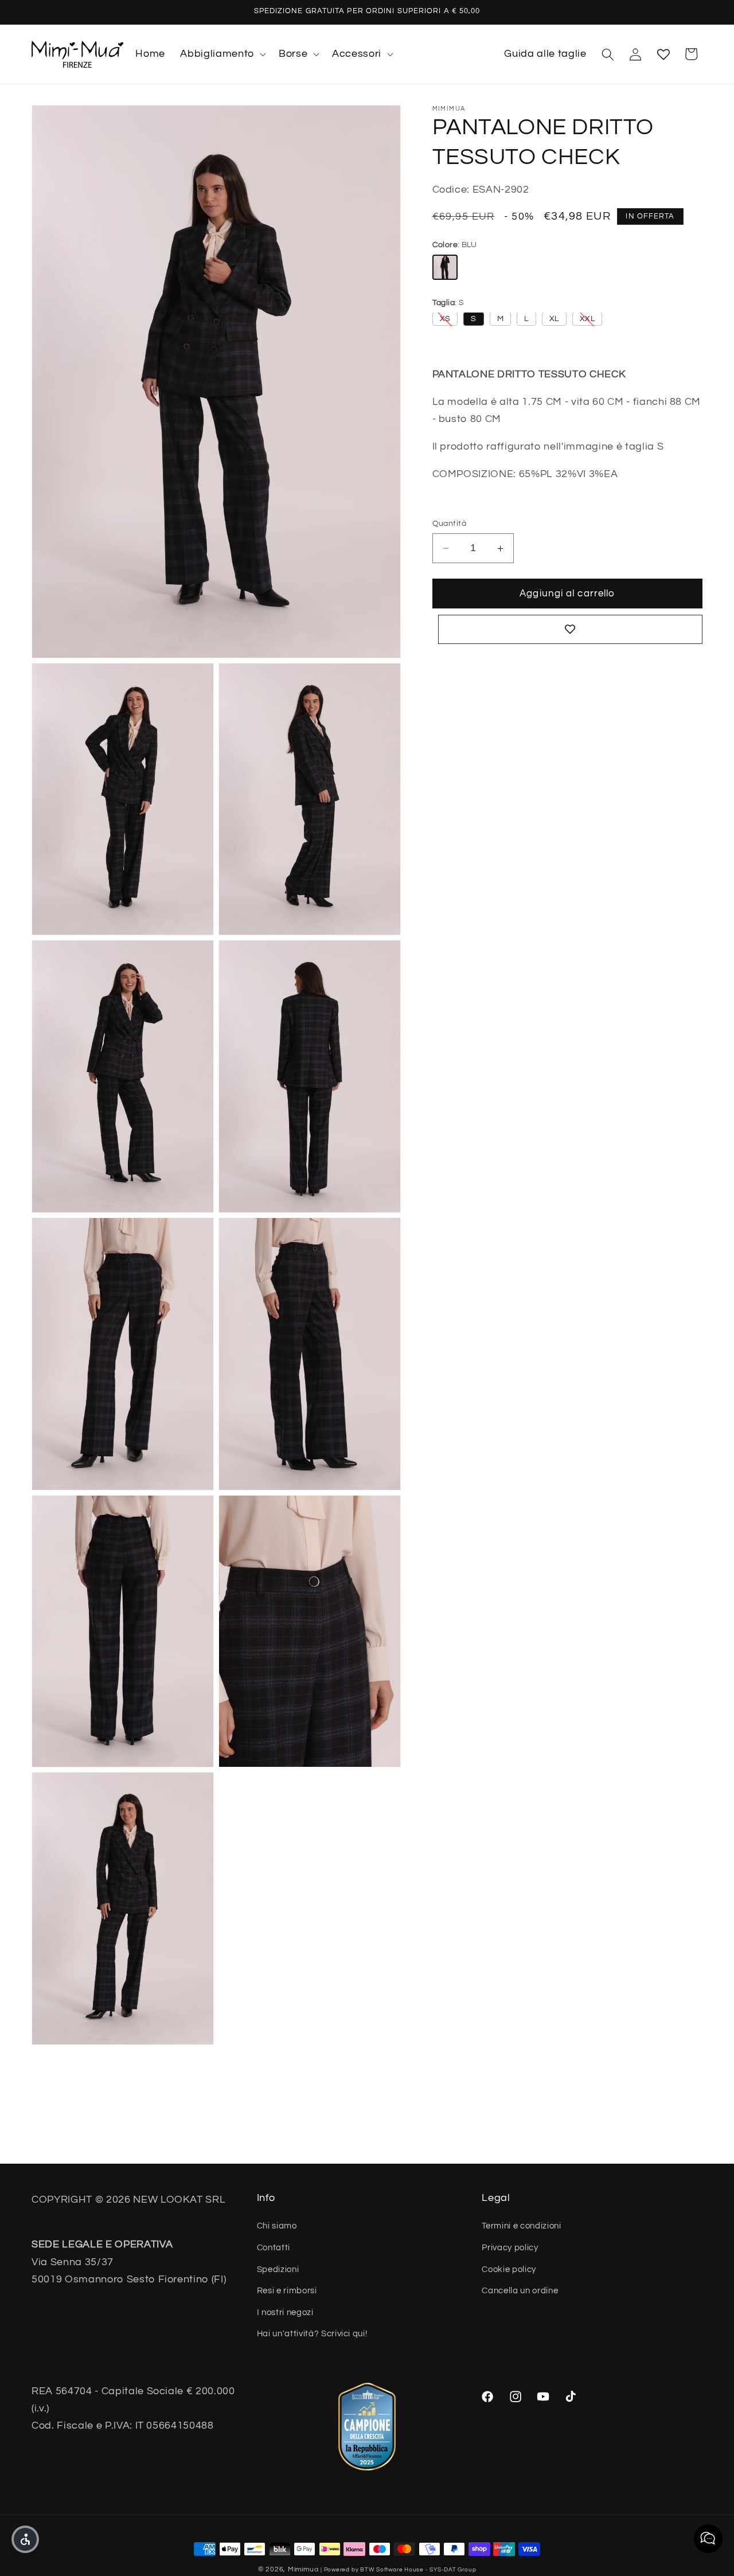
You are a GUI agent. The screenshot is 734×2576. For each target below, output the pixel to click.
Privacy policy (510, 2247)
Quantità (450, 523)
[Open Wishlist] (663, 54)
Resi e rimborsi (287, 2291)
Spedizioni (278, 2269)
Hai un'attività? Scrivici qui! (312, 2334)
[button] (222, 54)
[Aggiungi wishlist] (571, 630)
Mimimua (303, 2569)
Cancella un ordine (520, 2291)
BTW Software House (392, 2570)
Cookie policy (509, 2269)
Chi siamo (277, 2226)
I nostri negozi (285, 2312)
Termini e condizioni (521, 2226)
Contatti (274, 2247)
